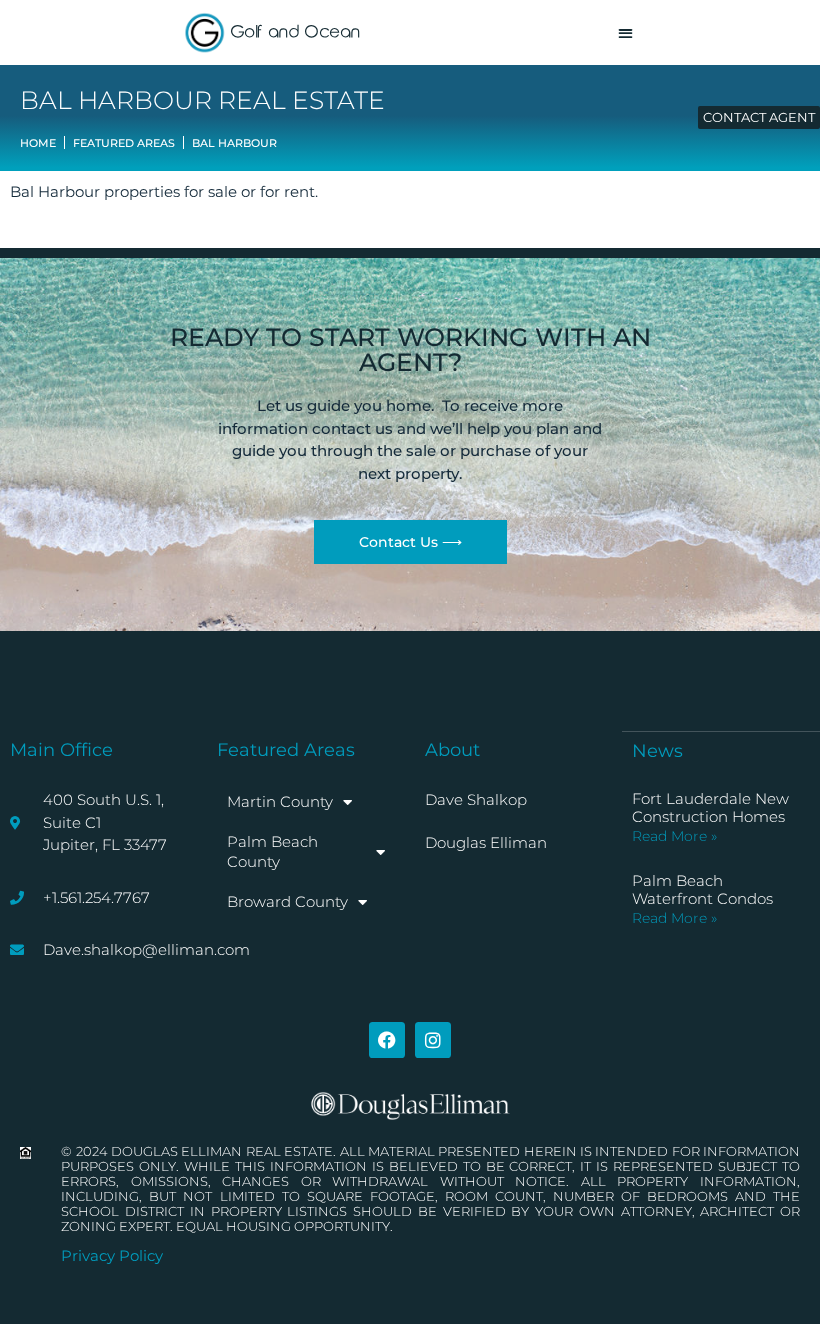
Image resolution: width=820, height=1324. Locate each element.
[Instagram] (433, 1040)
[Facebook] (387, 1040)
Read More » (674, 836)
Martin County (280, 801)
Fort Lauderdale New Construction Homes (710, 807)
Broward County (287, 901)
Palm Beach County (272, 851)
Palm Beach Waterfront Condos (702, 889)
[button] (625, 32)
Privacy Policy (112, 1255)
